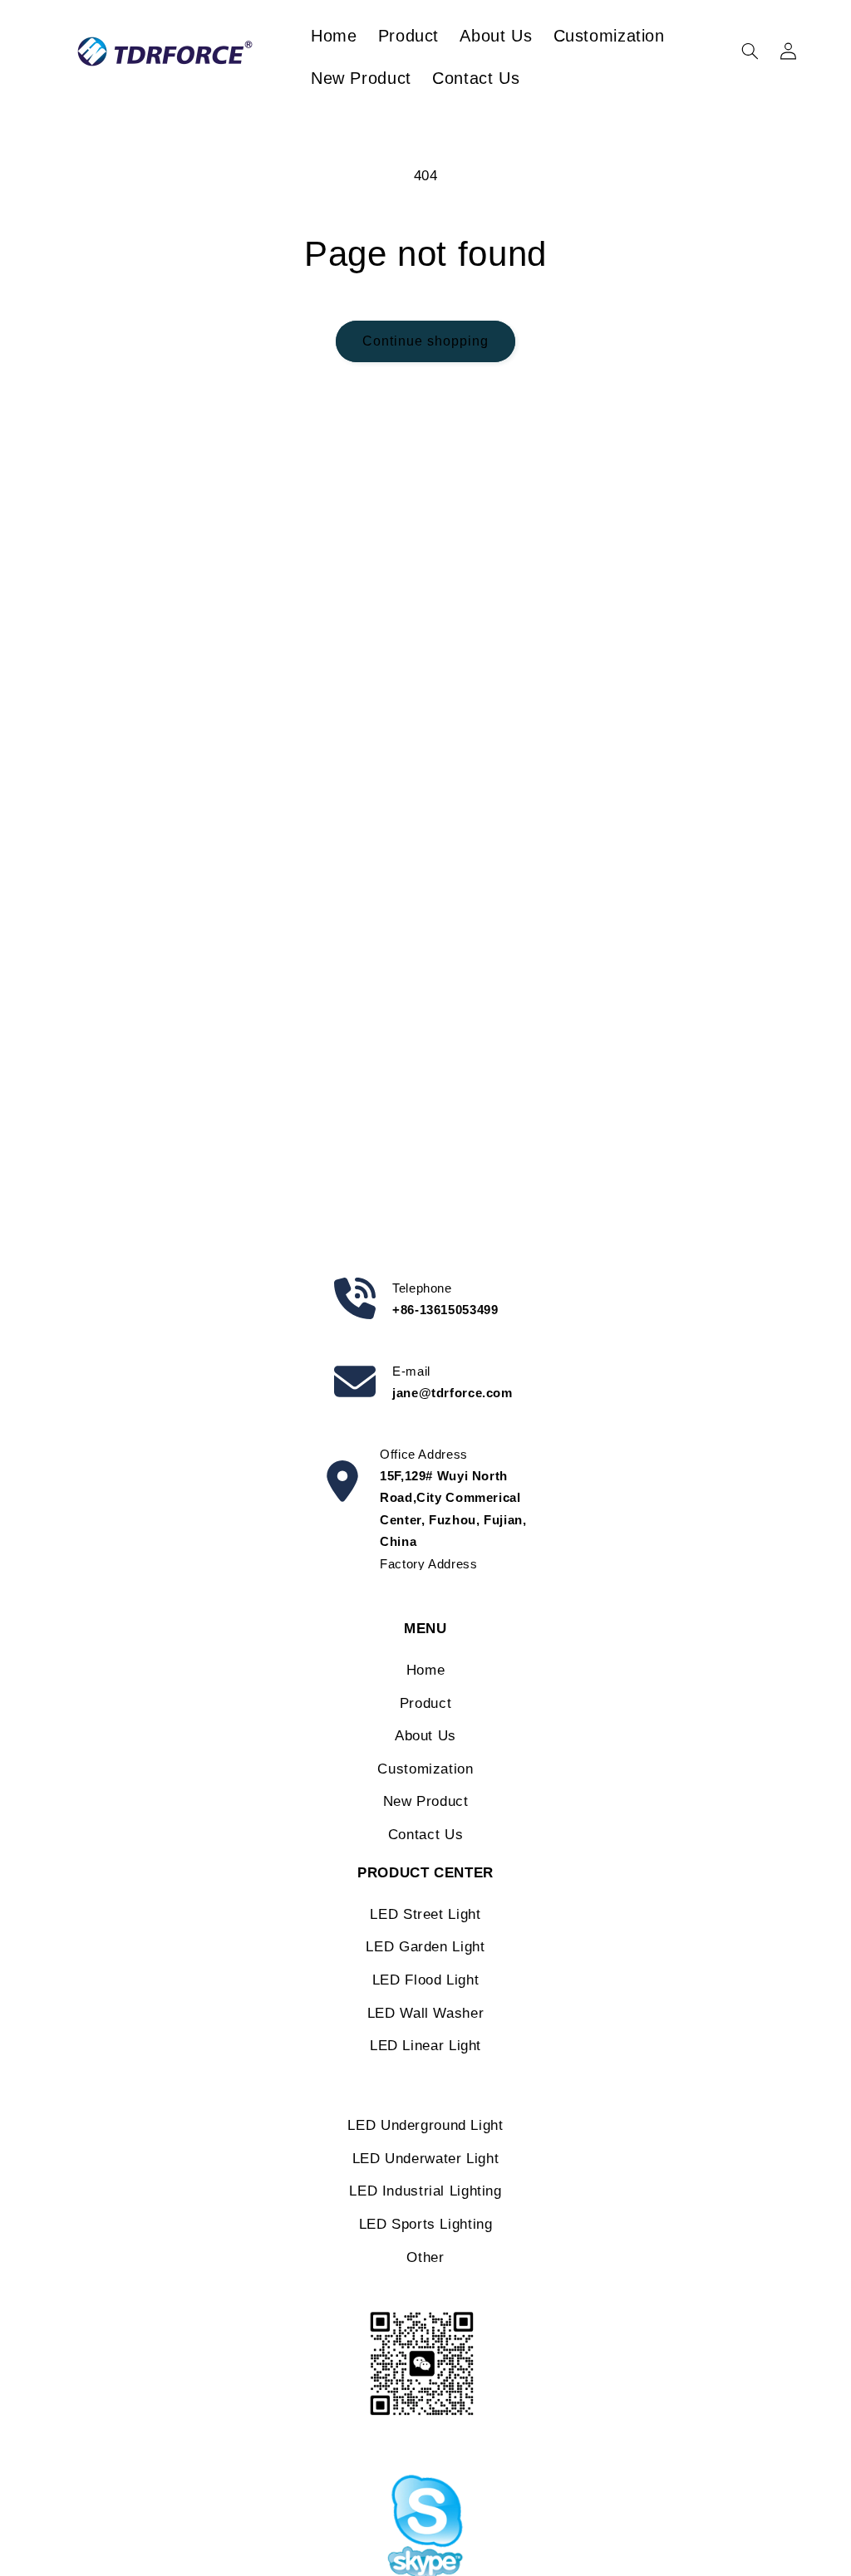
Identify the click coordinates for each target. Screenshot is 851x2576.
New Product (426, 1801)
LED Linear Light (425, 2046)
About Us (425, 1736)
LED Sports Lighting (426, 2224)
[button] (750, 52)
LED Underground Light (425, 2125)
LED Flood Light (425, 1980)
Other (425, 2257)
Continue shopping (426, 341)
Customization (425, 1769)
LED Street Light (425, 1914)
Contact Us (425, 1835)
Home (426, 1670)
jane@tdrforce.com (453, 1393)
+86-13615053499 (445, 1310)
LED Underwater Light (426, 2159)
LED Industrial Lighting (425, 2191)
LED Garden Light (425, 1947)
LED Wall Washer (425, 2013)
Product (425, 1703)
